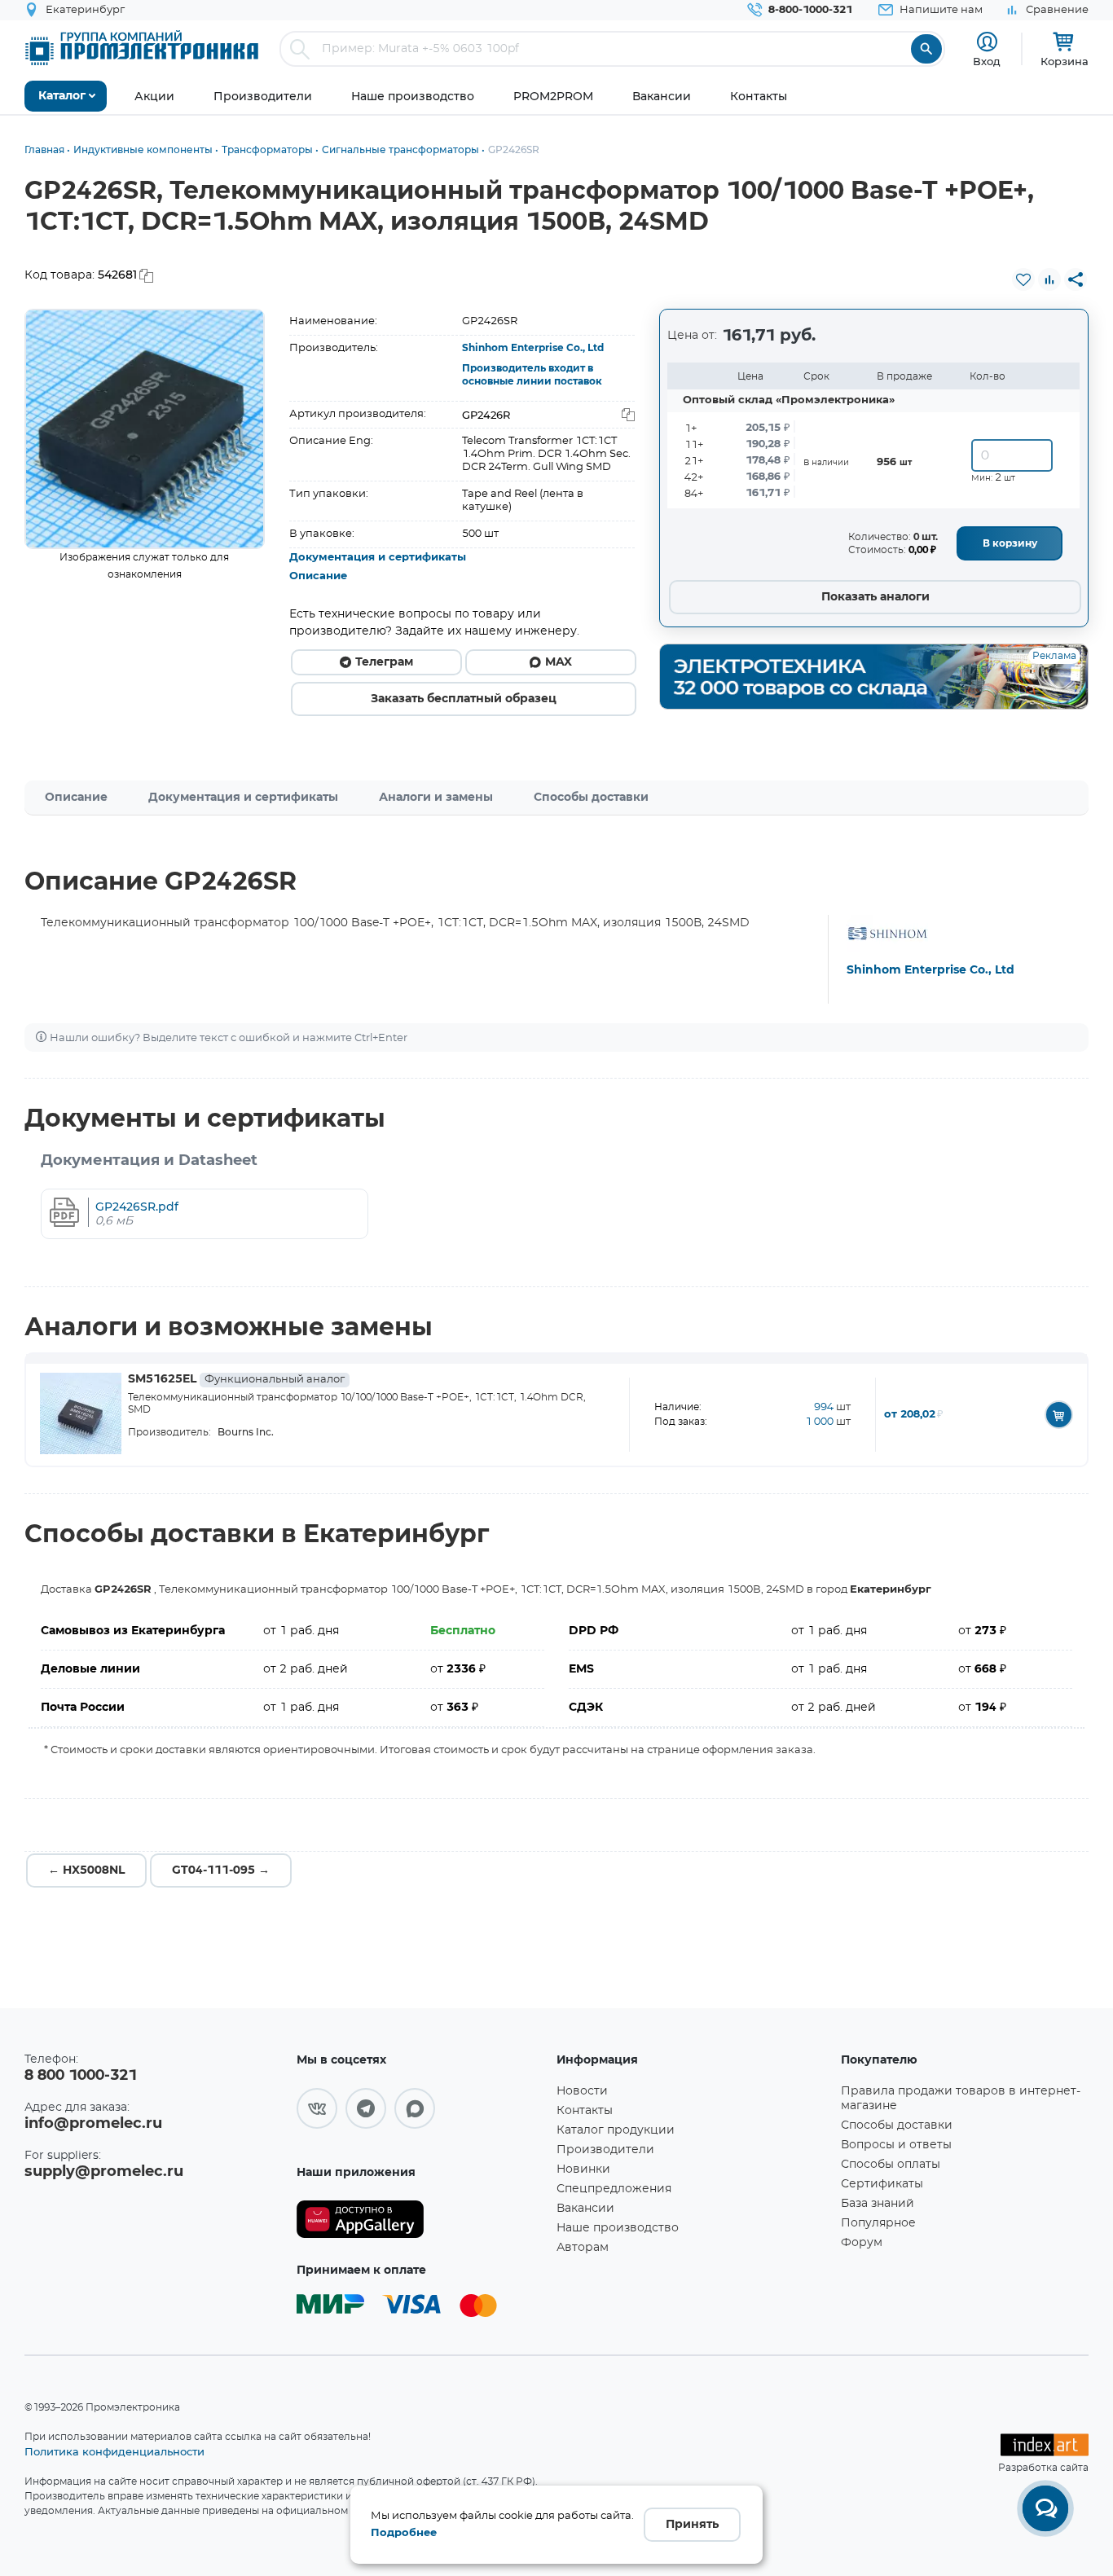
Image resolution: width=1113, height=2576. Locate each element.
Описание (318, 576)
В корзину (1010, 543)
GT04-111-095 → (221, 1870)
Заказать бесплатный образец (464, 699)
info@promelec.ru (93, 2124)
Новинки (583, 2169)
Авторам (583, 2248)
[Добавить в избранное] (1023, 279)
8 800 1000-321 (81, 2076)
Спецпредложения (614, 2189)
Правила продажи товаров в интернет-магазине (961, 2099)
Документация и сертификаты (378, 558)
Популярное (878, 2223)
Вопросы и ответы (896, 2145)
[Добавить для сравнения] (1049, 279)
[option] (145, 429)
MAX (559, 662)
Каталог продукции (616, 2130)
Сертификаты (882, 2184)
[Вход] (987, 42)
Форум (862, 2243)
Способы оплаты (891, 2165)
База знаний (878, 2204)
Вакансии (585, 2209)
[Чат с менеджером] (1045, 2508)
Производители (605, 2150)
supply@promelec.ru (104, 2172)
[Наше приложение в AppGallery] (420, 2220)
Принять (692, 2525)
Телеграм (384, 662)
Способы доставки (591, 798)
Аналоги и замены (436, 798)
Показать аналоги (875, 597)
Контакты (585, 2111)
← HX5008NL (86, 1870)
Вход (987, 61)
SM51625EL (236, 1379)
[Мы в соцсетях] (317, 2108)
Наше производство (618, 2228)
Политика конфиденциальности (114, 2451)
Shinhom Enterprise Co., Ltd (533, 348)
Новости (582, 2091)
